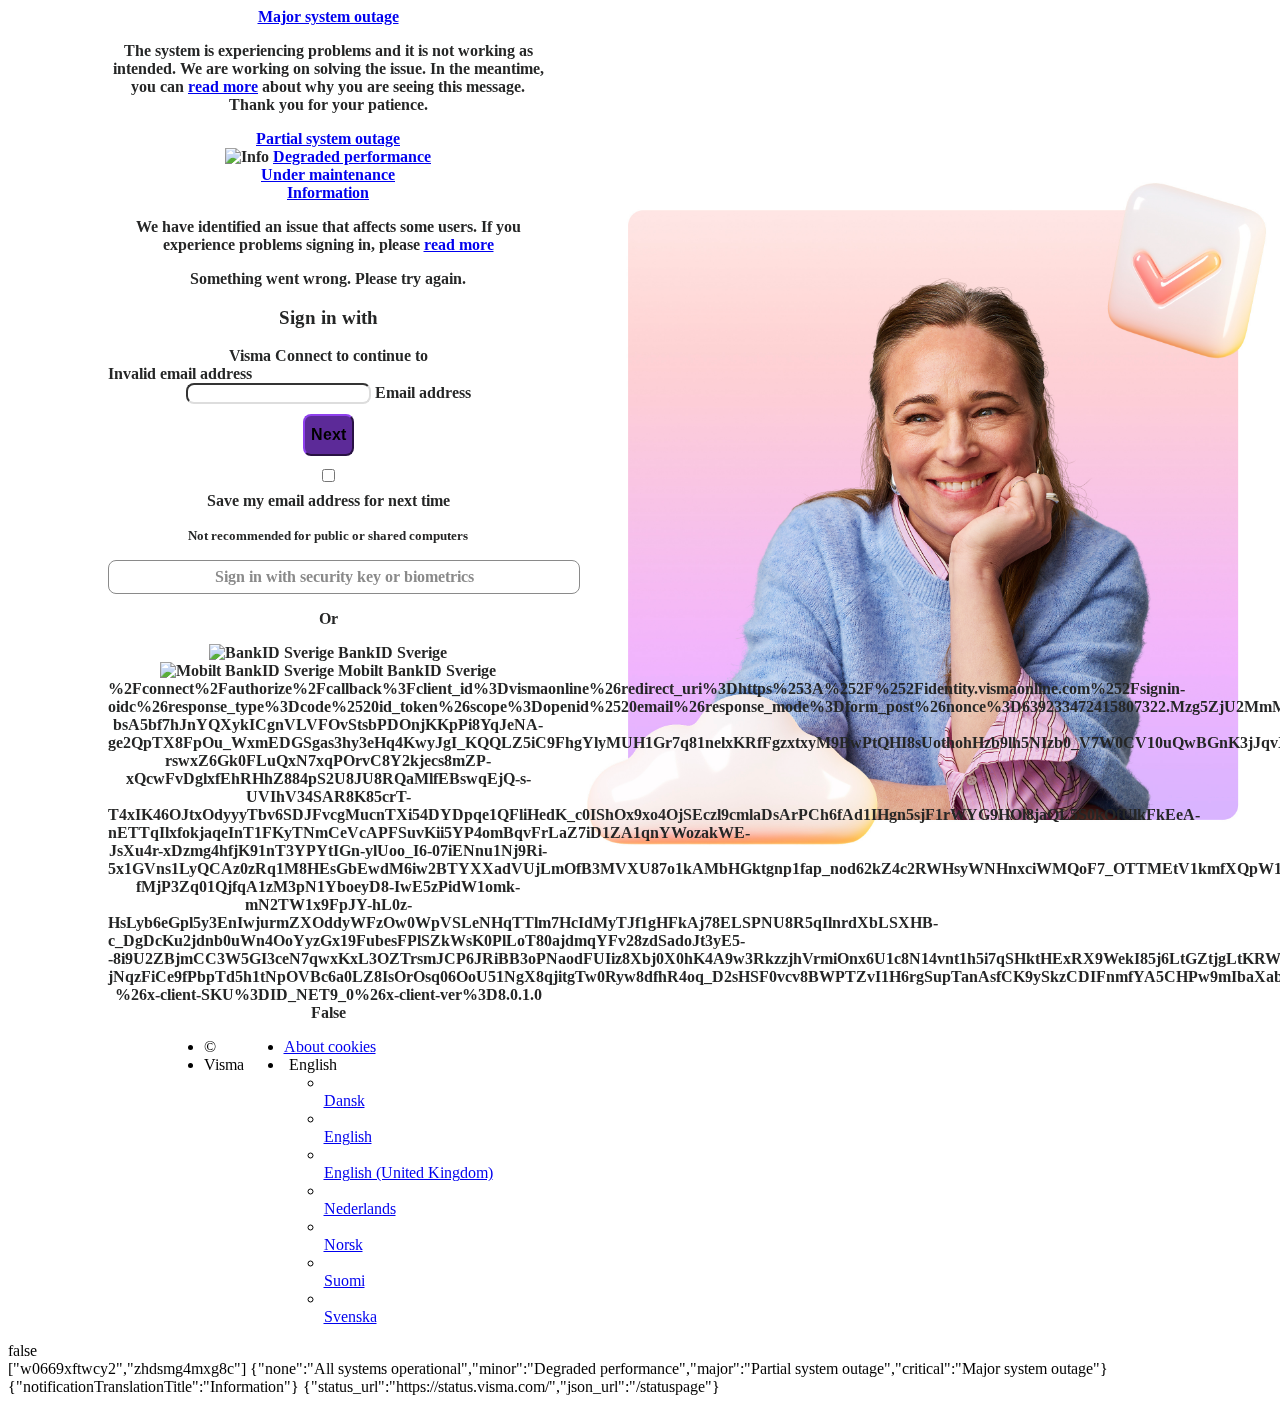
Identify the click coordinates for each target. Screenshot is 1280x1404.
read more (223, 86)
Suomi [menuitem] (344, 1280)
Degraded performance (352, 156)
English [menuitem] (348, 1136)
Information (328, 192)
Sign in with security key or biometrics (344, 576)
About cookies (330, 1046)
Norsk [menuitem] (343, 1244)
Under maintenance (328, 174)
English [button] (313, 1064)
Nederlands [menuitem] (360, 1208)
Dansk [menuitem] (344, 1100)
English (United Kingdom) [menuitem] (408, 1172)
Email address (423, 392)
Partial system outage (328, 138)
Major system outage (328, 16)
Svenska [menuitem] (350, 1316)
